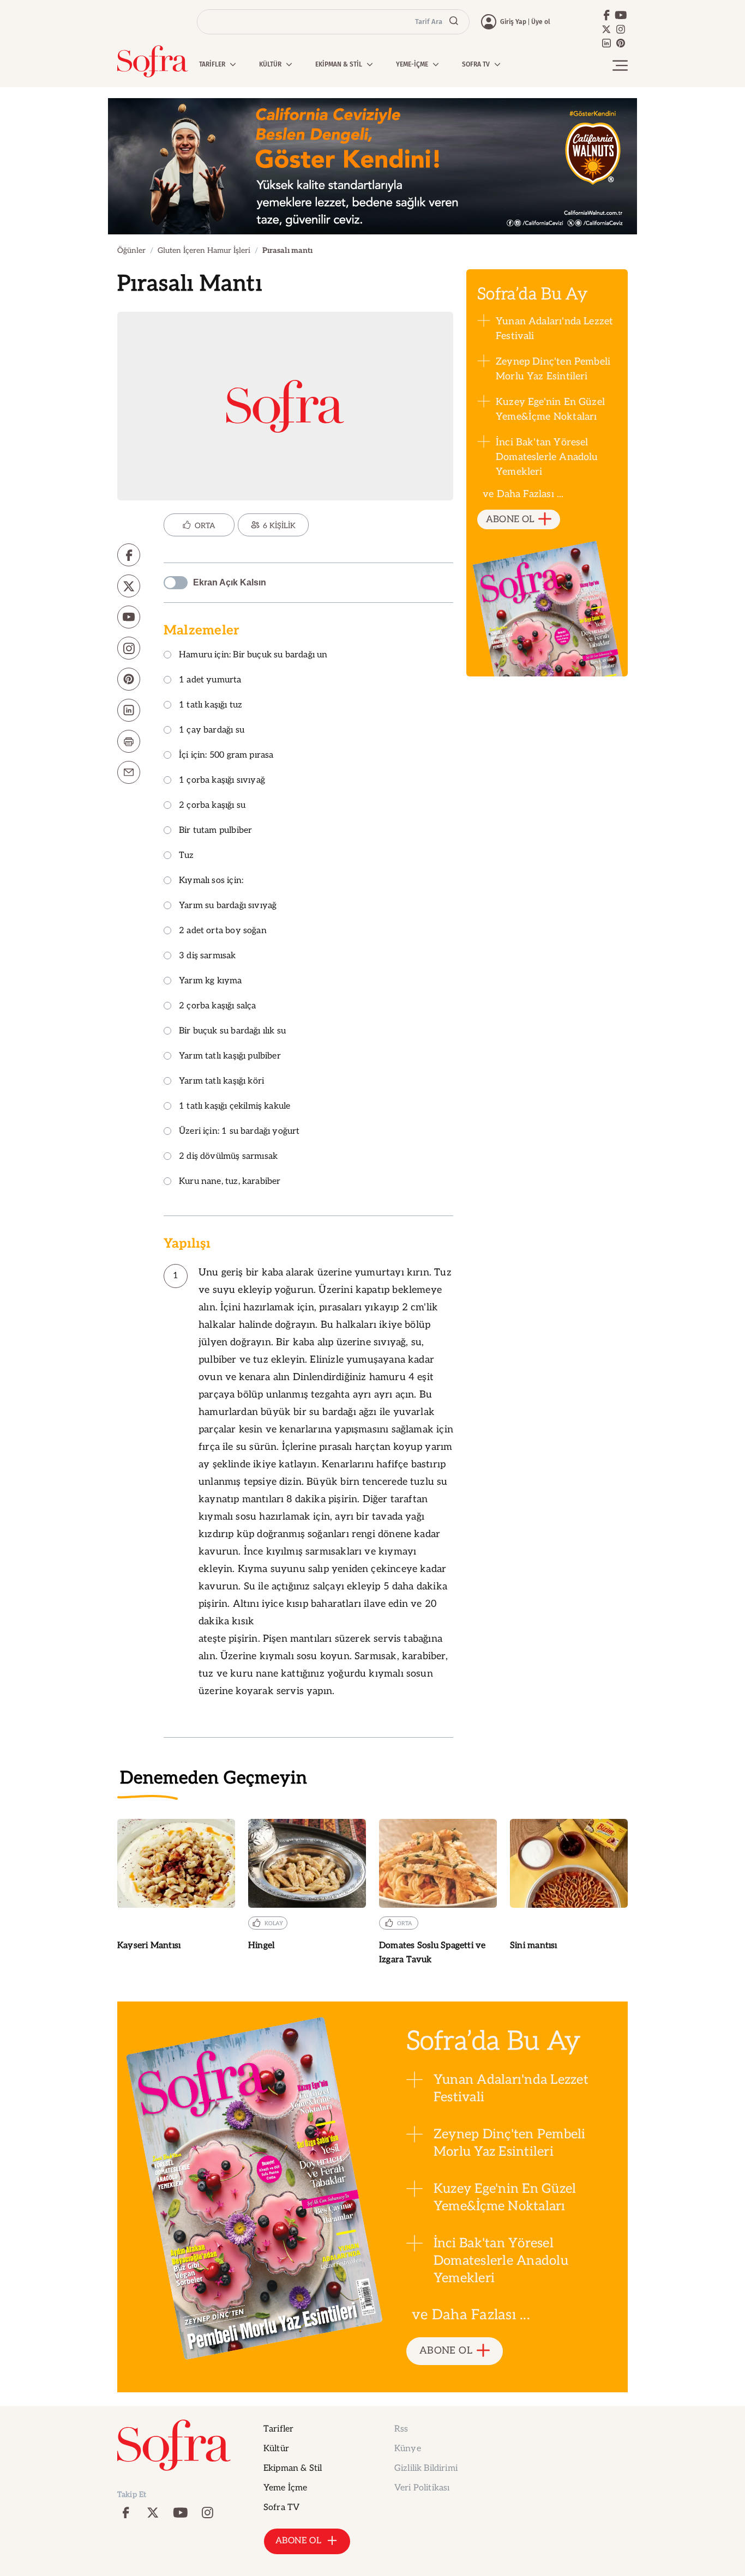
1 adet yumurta (210, 681)
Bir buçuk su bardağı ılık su (232, 1032)
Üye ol (541, 22)
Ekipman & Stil (293, 2468)
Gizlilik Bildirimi (426, 2468)
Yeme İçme (285, 2488)
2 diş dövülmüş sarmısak (228, 1157)
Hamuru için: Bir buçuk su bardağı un (253, 655)
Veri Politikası (422, 2488)
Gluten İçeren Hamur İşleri (204, 250)
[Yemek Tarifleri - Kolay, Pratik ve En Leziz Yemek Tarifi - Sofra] (153, 61)
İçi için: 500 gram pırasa (226, 756)
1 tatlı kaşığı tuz (211, 706)
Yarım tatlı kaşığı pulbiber (230, 1057)
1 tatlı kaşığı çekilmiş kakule (235, 1107)
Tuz (187, 856)
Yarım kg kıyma (211, 981)
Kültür (276, 2449)
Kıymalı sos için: (211, 881)
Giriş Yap (513, 22)
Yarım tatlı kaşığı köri (221, 1082)
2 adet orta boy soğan (223, 931)
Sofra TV (281, 2508)
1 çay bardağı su (212, 731)
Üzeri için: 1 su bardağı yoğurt (239, 1132)
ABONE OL (510, 519)
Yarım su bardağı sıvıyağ (228, 906)
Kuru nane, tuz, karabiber (230, 1182)
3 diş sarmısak (208, 956)
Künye (408, 2449)
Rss (401, 2429)
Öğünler (131, 250)
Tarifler (278, 2429)
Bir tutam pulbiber (215, 831)
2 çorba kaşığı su (212, 806)
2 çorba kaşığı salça (218, 1006)
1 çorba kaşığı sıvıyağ (222, 781)
